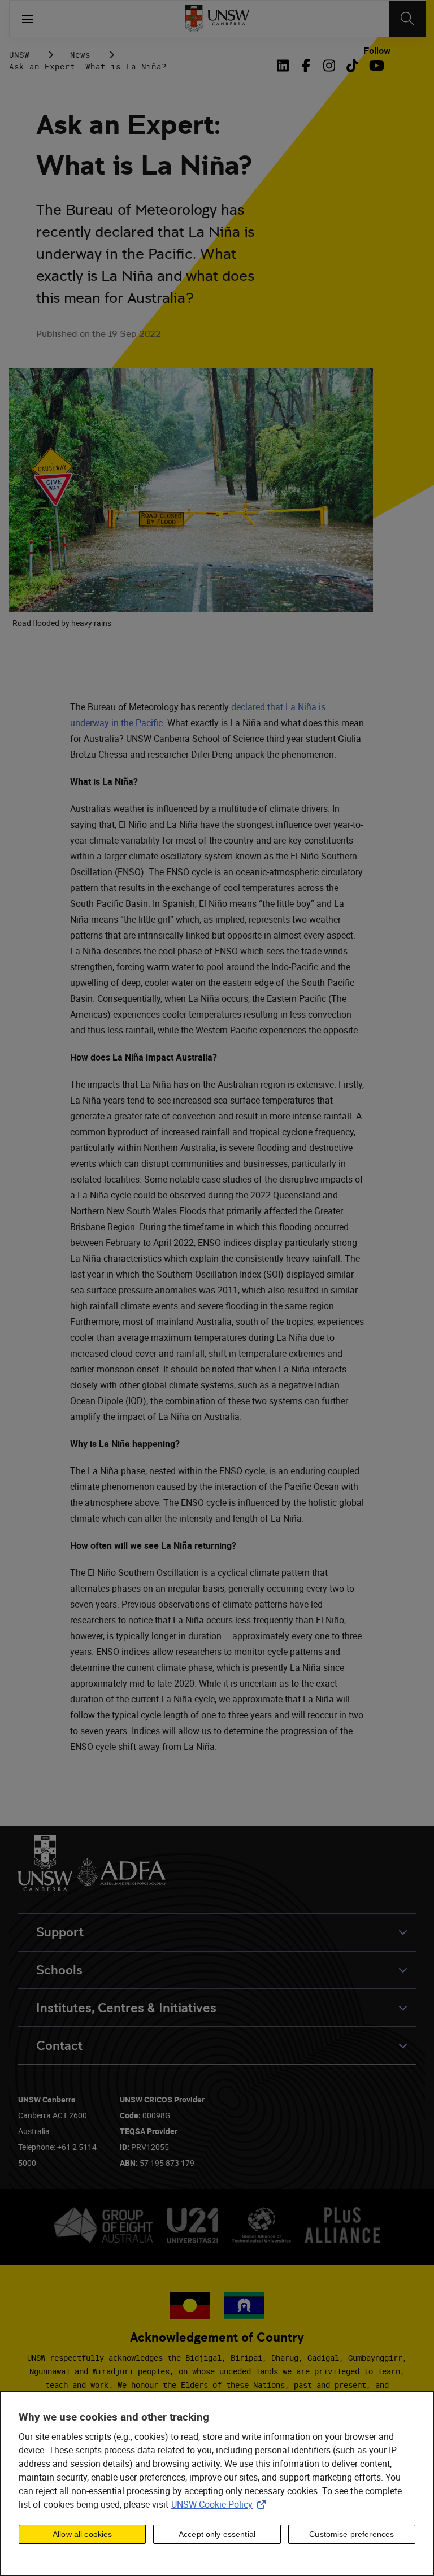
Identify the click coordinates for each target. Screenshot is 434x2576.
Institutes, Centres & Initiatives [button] (126, 2008)
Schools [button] (59, 1970)
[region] (217, 2484)
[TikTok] (352, 66)
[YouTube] (376, 66)
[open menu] (28, 19)
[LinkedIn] (285, 66)
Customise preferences (351, 2534)
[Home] (217, 19)
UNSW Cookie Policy (221, 2504)
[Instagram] (329, 66)
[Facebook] (306, 66)
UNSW (19, 55)
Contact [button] (59, 2046)
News (80, 55)
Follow (377, 51)
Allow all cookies (82, 2534)
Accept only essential (217, 2534)
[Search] (407, 19)
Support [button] (60, 1932)
